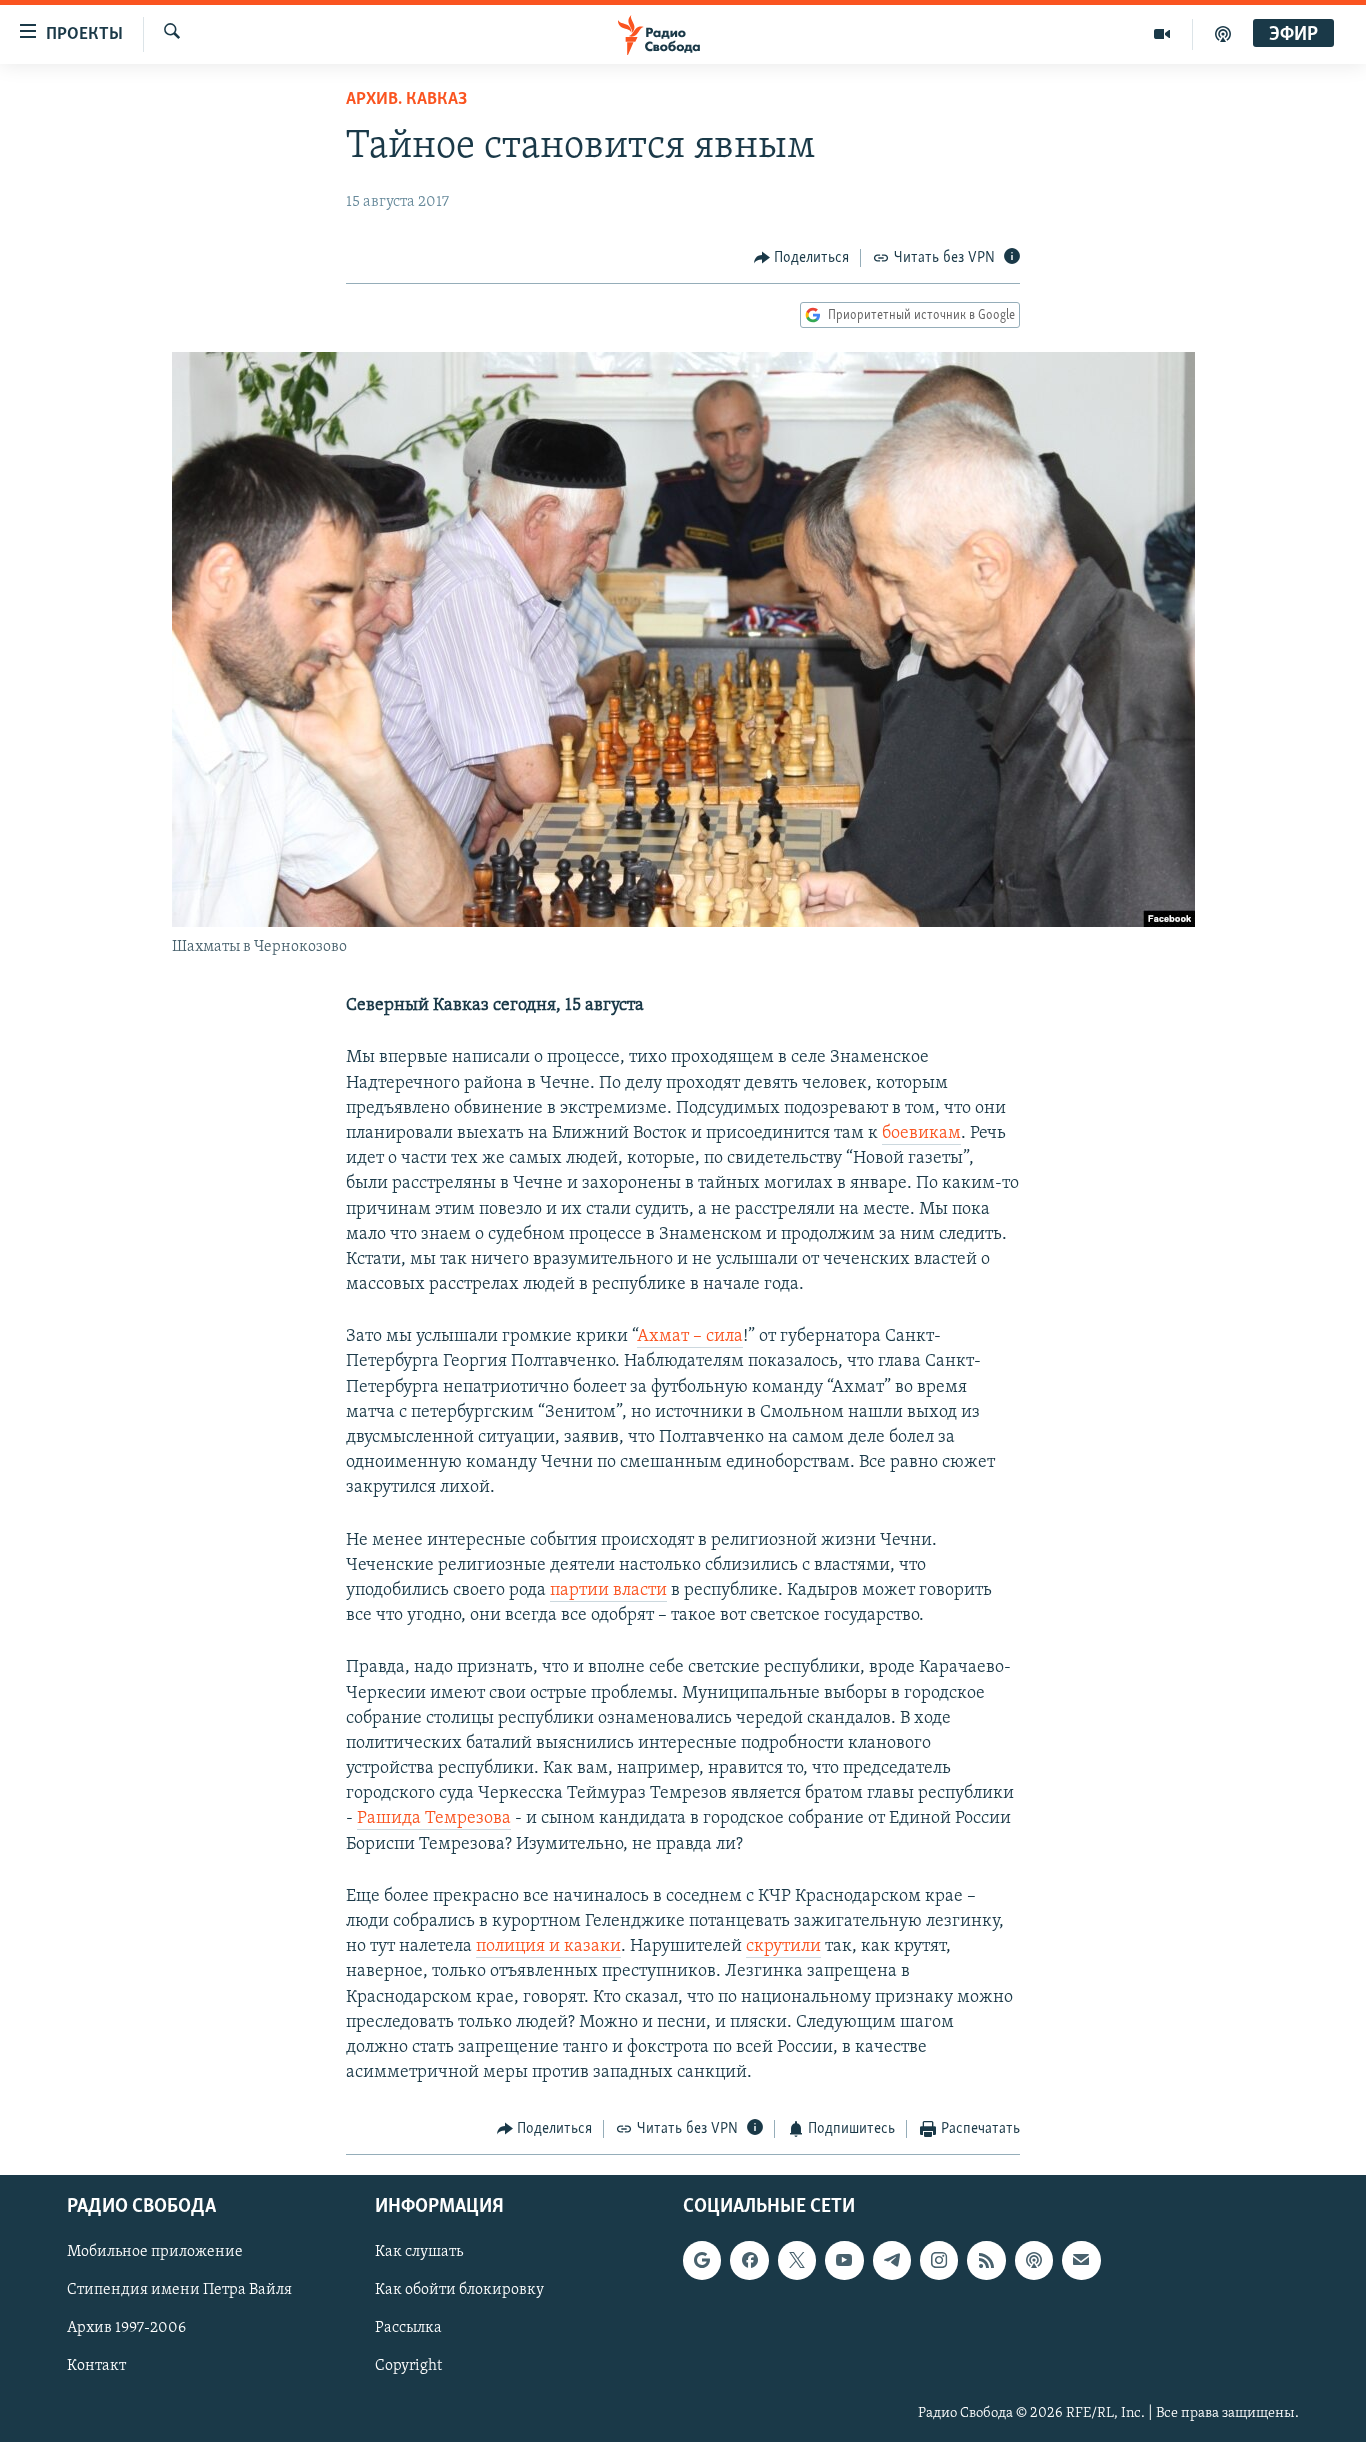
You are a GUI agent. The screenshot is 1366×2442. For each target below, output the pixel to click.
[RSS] (986, 2260)
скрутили (783, 1947)
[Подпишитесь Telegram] (892, 2260)
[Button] (802, 258)
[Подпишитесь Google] (702, 2260)
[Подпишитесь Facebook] (749, 2260)
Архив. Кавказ (406, 100)
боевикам (921, 1134)
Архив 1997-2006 (126, 2328)
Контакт (96, 2366)
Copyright (408, 2366)
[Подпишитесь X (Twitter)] (797, 2260)
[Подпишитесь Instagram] (939, 2260)
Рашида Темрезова (434, 1819)
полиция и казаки (548, 1947)
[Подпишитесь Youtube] (844, 2260)
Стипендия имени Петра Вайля (179, 2290)
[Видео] (1162, 34)
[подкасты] (1223, 34)
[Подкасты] (1034, 2260)
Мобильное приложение (155, 2252)
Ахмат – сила (690, 1337)
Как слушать (419, 2252)
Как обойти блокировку (459, 2290)
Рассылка (408, 2328)
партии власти (608, 1591)
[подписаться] (1081, 2260)
